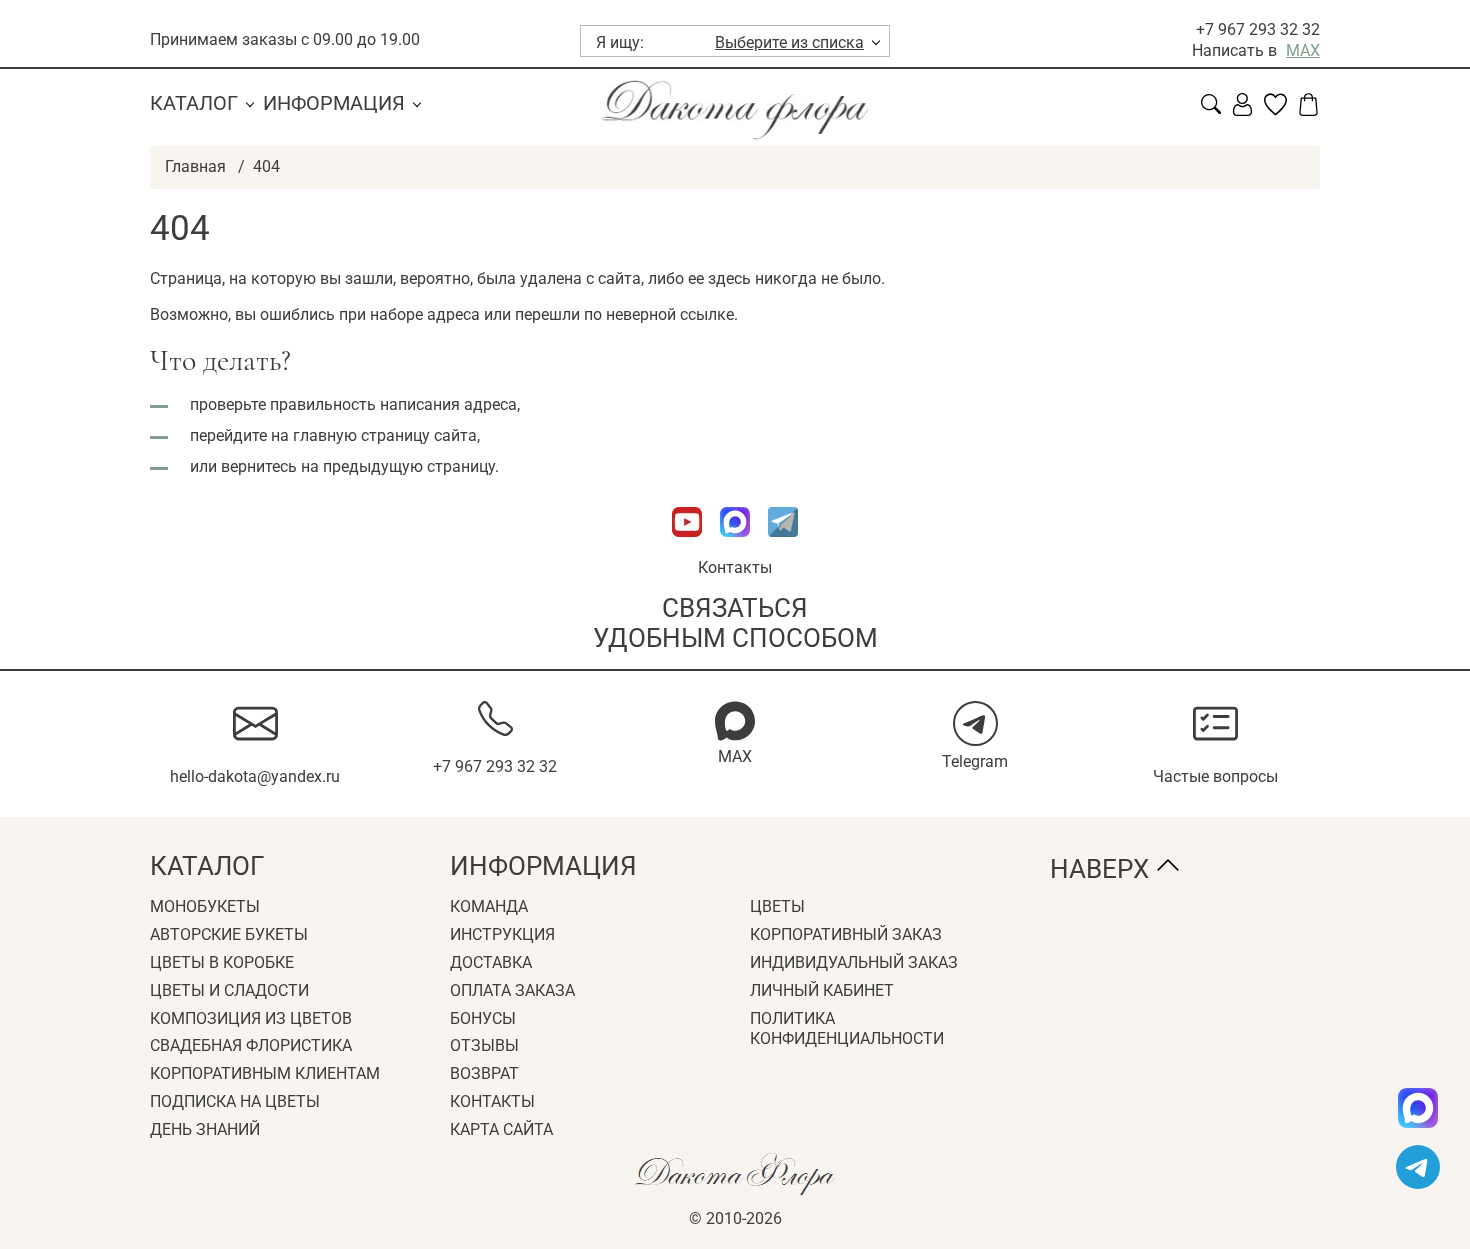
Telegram (975, 761)
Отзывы (484, 1045)
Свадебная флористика (251, 1045)
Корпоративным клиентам (265, 1073)
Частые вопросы (1215, 776)
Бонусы (483, 1018)
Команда (489, 906)
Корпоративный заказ (846, 934)
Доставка (491, 962)
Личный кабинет (822, 990)
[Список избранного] (1275, 110)
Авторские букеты (229, 934)
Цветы (777, 906)
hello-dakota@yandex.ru (255, 776)
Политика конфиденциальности (847, 1029)
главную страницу (361, 435)
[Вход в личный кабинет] (1242, 110)
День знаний (205, 1129)
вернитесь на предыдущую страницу (358, 466)
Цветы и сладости (229, 990)
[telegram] (1418, 1167)
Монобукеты (205, 906)
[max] (1418, 1108)
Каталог (194, 103)
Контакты (735, 567)
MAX (1303, 50)
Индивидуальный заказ (854, 962)
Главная (195, 166)
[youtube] (689, 546)
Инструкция (502, 934)
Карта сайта (501, 1129)
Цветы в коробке (222, 962)
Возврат (484, 1073)
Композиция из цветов (251, 1018)
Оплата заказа (512, 990)
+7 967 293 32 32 (1258, 29)
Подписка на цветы (235, 1101)
